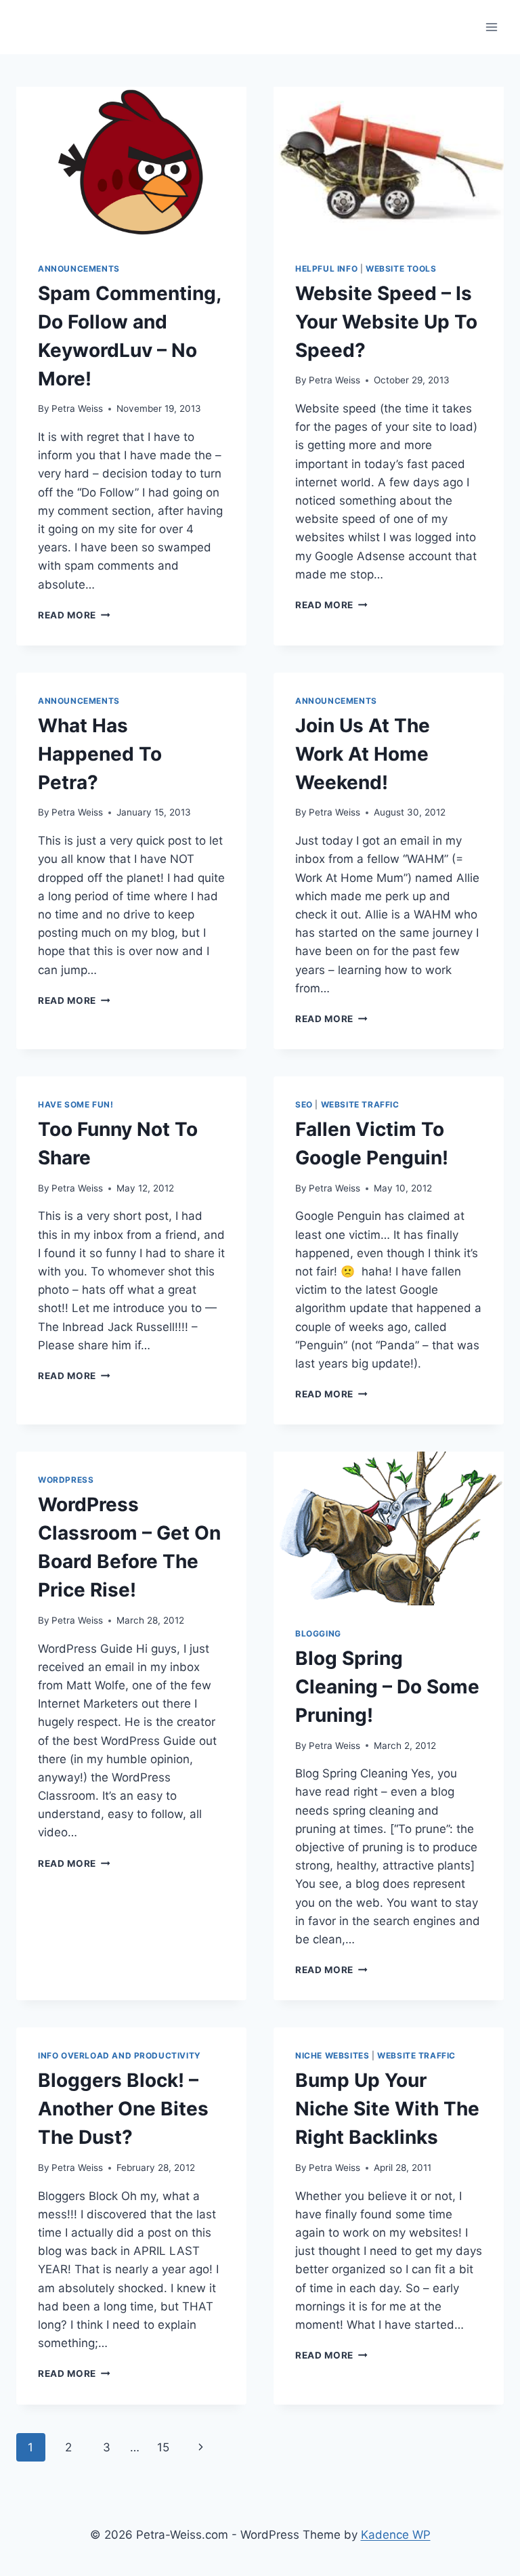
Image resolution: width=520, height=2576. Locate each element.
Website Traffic (360, 1104)
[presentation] (131, 164)
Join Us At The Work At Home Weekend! (363, 754)
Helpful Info (326, 269)
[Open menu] (491, 27)
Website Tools (401, 269)
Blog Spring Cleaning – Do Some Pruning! (387, 1687)
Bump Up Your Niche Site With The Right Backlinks (387, 2109)
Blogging (318, 1633)
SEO (304, 1104)
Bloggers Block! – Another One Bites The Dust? (123, 2109)
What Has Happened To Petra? (100, 754)
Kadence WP (396, 2535)
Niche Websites (332, 2055)
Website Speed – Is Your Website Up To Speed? (386, 322)
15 (163, 2447)
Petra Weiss (77, 408)
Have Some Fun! (75, 1104)
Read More (74, 615)
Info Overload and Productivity (120, 2055)
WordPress (66, 1480)
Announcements (79, 269)
